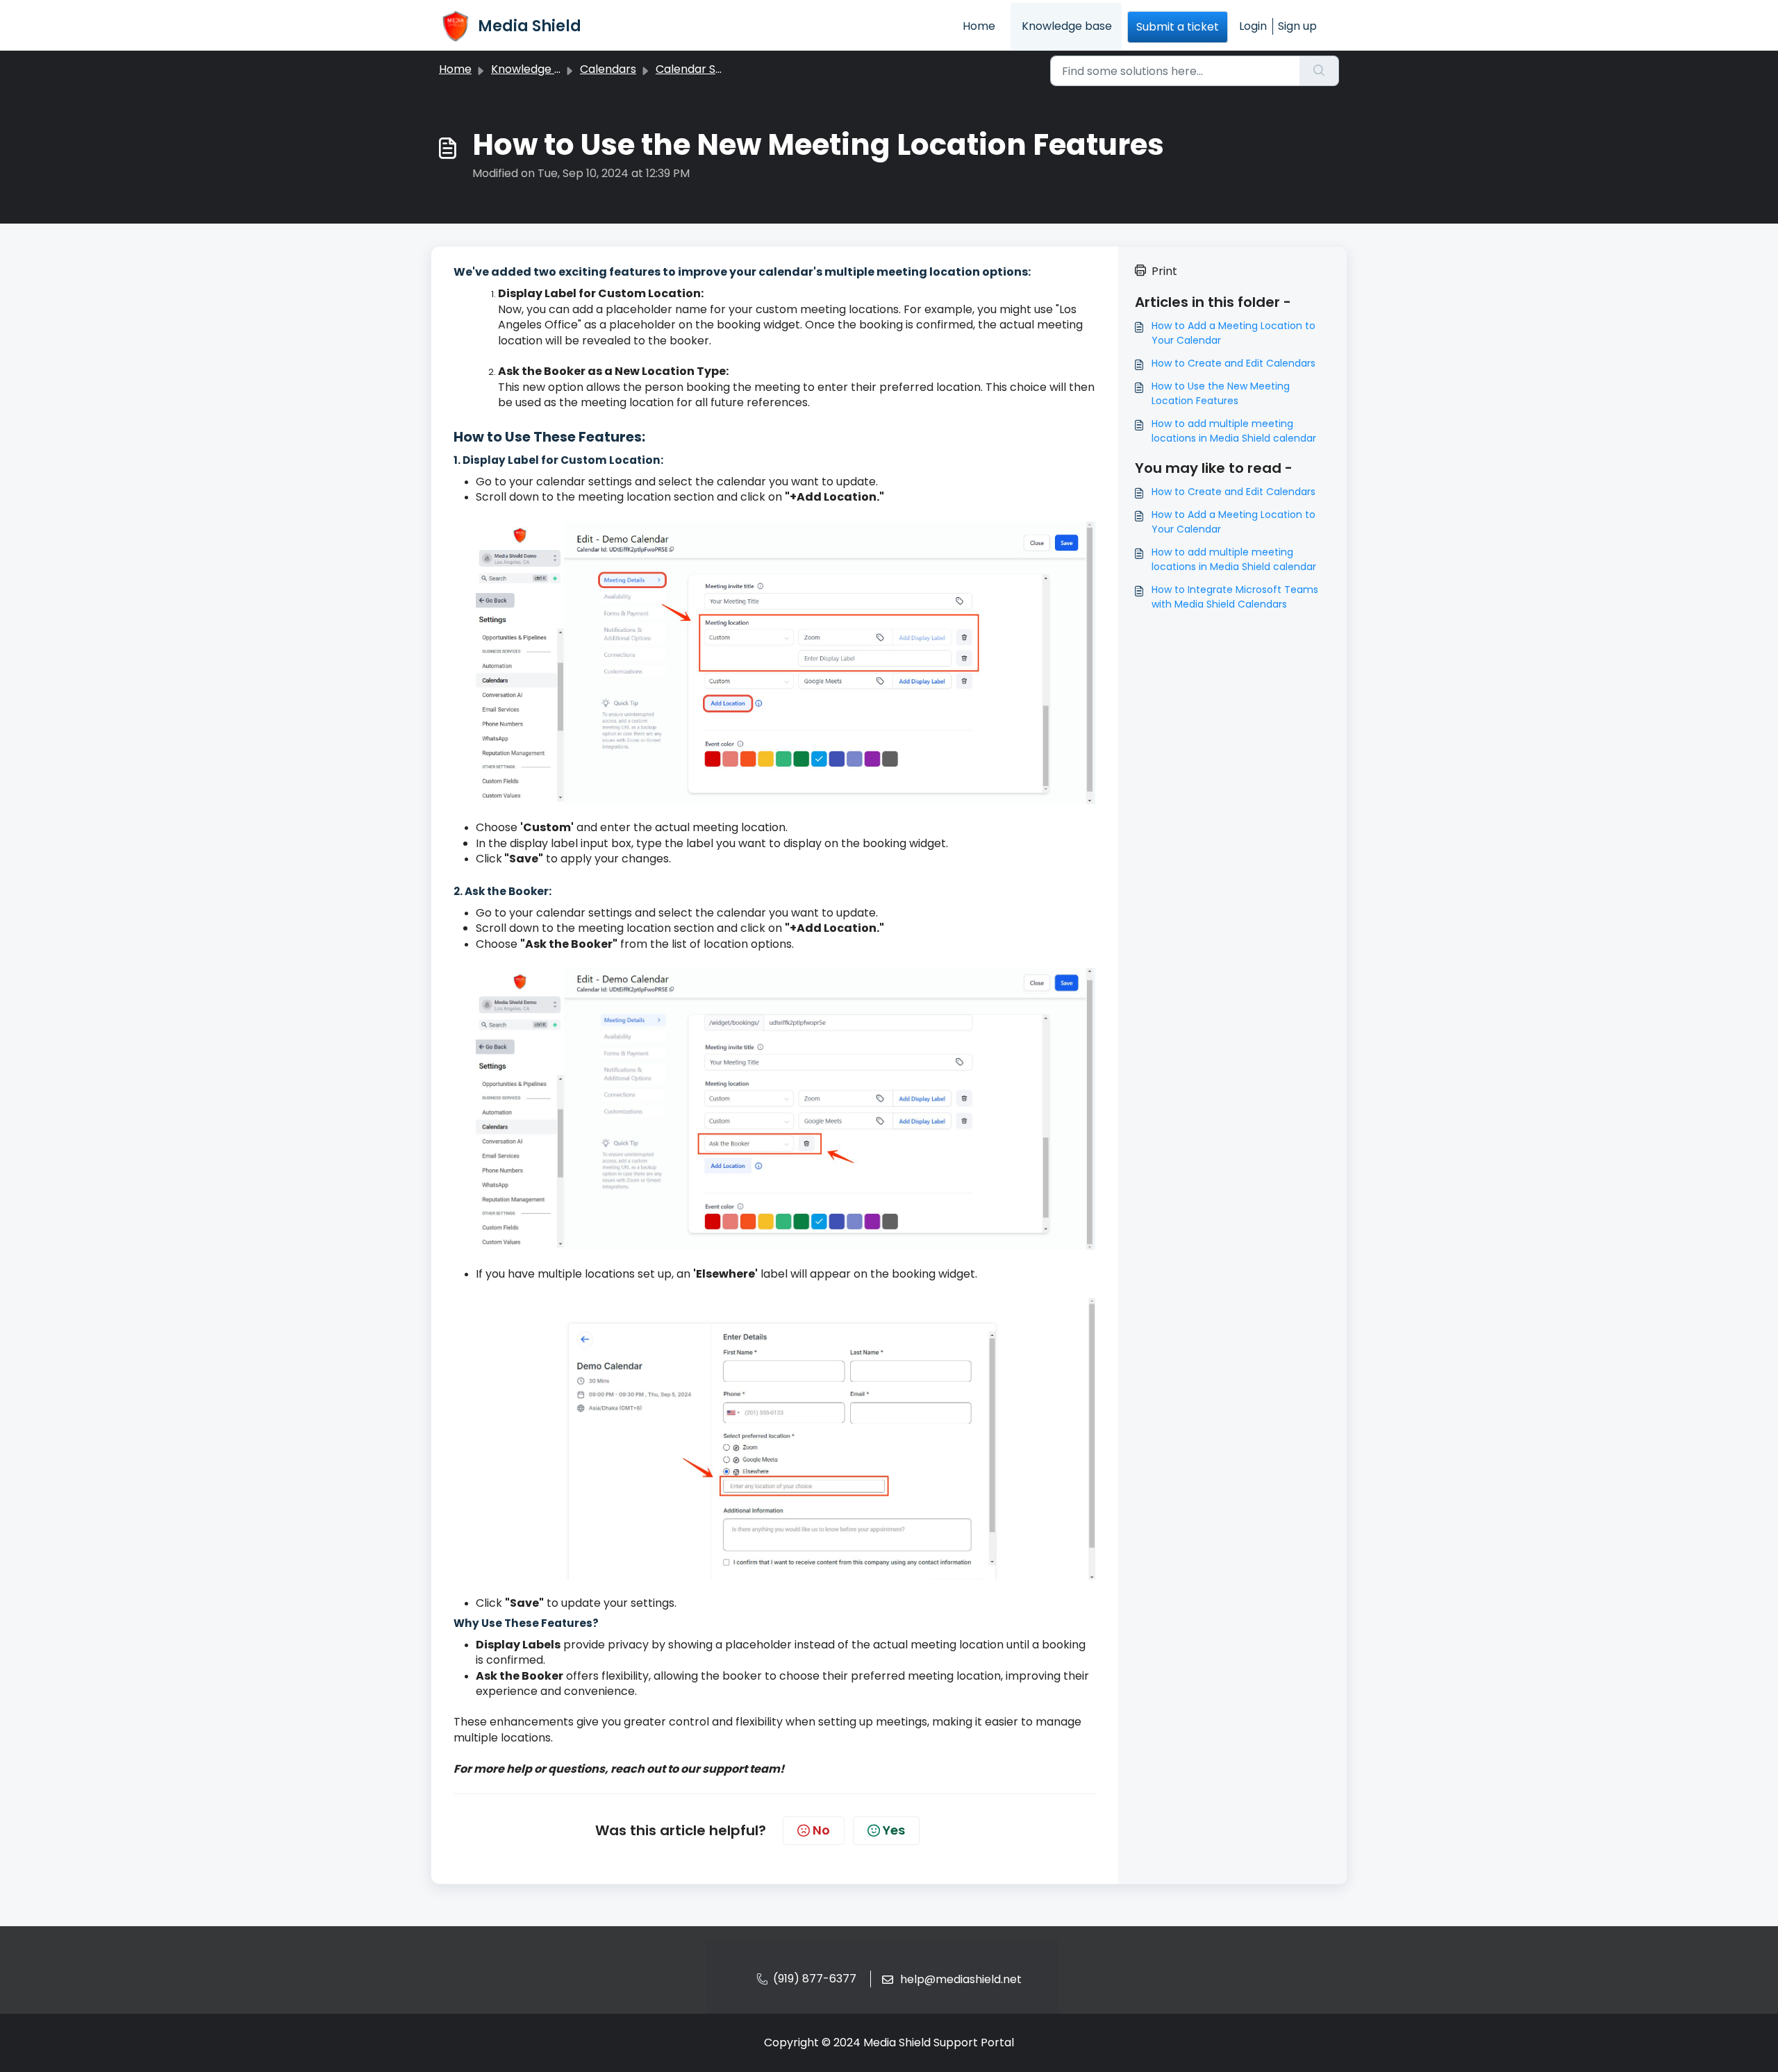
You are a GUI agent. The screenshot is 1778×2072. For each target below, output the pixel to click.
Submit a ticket (1178, 27)
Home (979, 26)
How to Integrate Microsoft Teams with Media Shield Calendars (1235, 597)
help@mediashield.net (961, 1979)
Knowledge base (1067, 26)
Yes (894, 1830)
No (821, 1830)
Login (1253, 26)
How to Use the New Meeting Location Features (1221, 393)
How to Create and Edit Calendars (1233, 363)
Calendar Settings (705, 69)
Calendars (608, 69)
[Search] (1319, 71)
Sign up (1297, 26)
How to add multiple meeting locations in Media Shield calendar (1234, 431)
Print (1164, 271)
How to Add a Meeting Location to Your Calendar (1233, 333)
